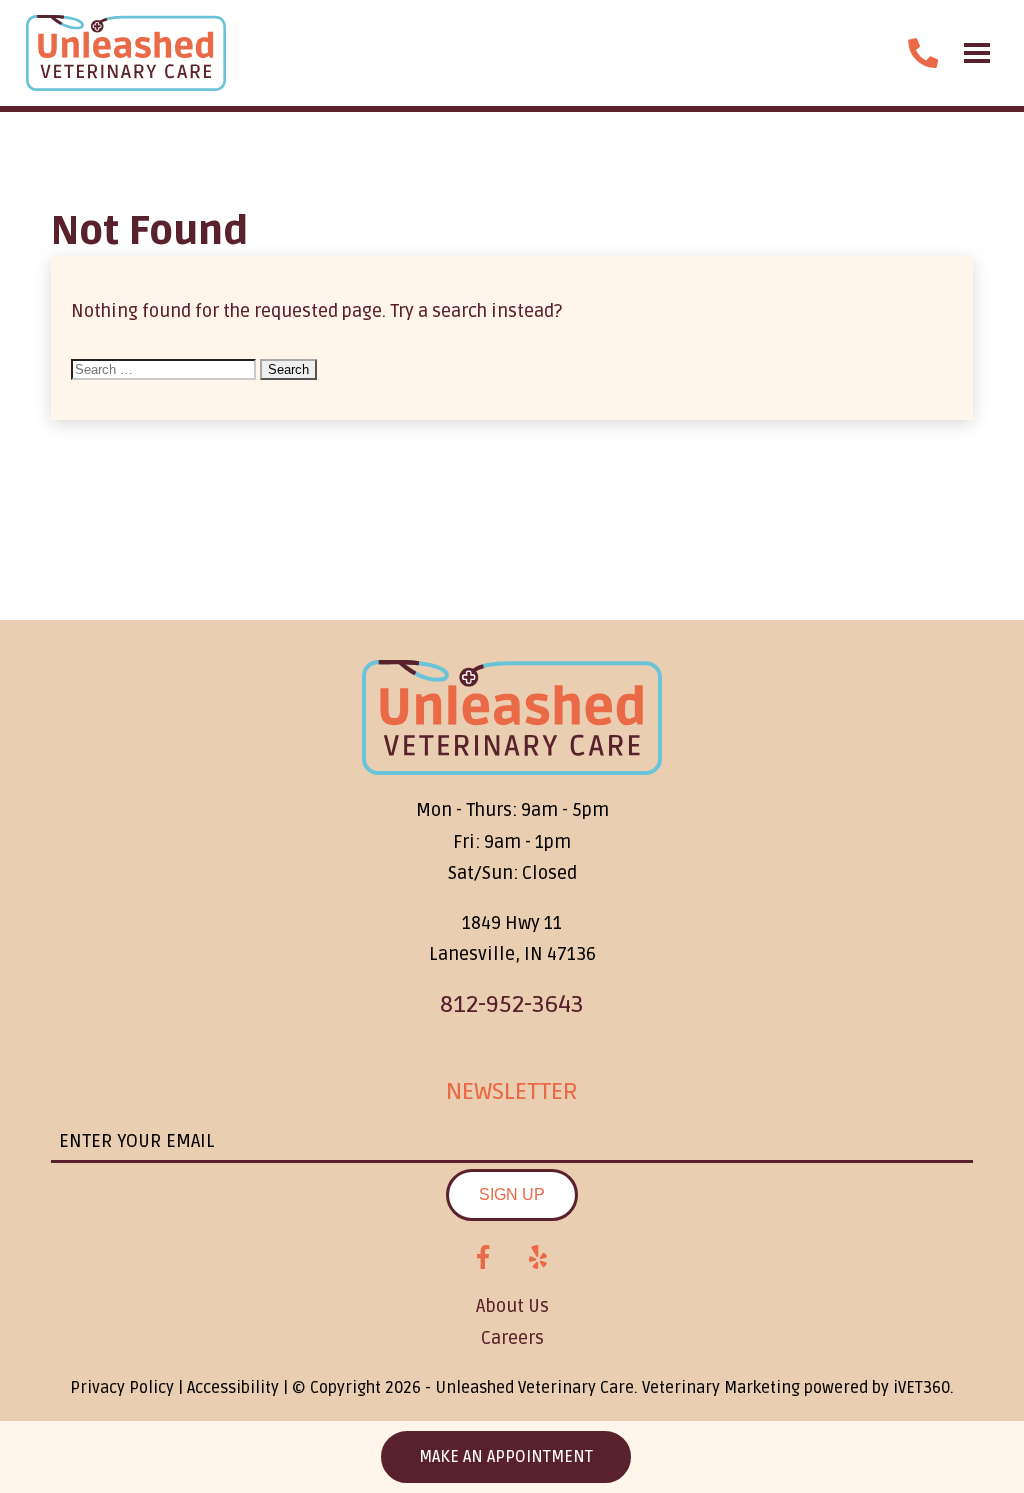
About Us (512, 1306)
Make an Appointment (506, 1457)
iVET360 (921, 1388)
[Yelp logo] (538, 1258)
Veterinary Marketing (721, 1388)
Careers (512, 1338)
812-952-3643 (512, 1004)
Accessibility (233, 1388)
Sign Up (512, 1194)
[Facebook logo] (483, 1258)
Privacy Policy (122, 1388)
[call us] (923, 53)
